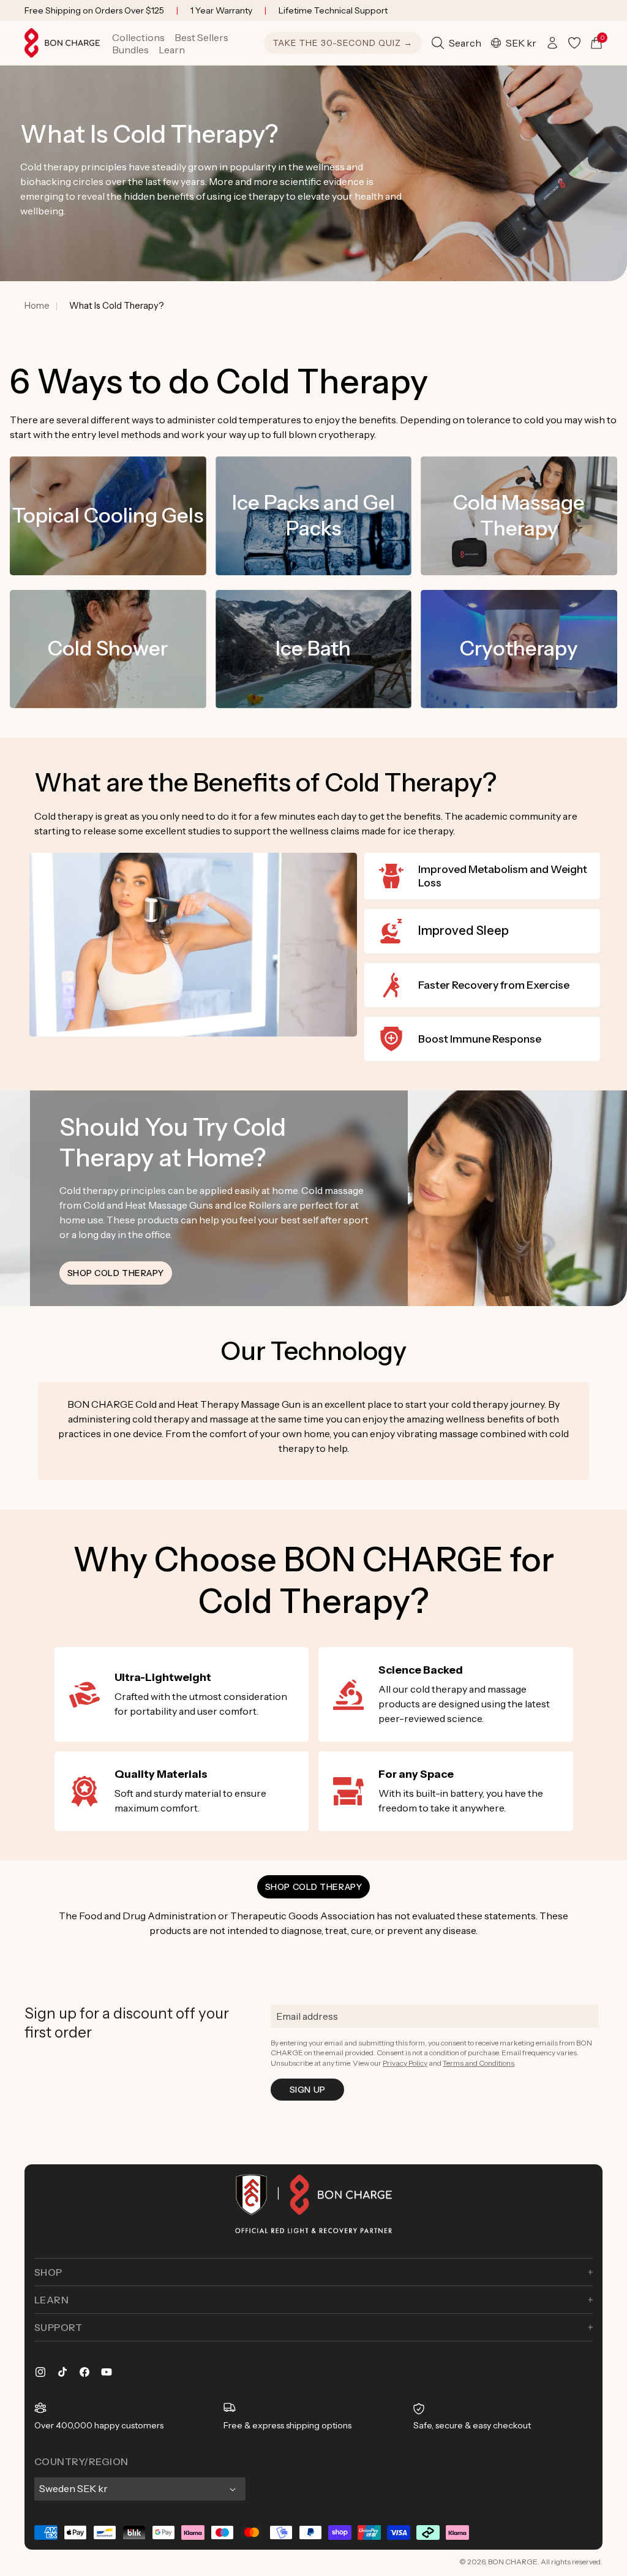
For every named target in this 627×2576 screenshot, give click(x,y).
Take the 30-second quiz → (343, 43)
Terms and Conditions (479, 2063)
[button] (138, 37)
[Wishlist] (574, 43)
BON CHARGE (513, 2562)
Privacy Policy (405, 2063)
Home (37, 306)
